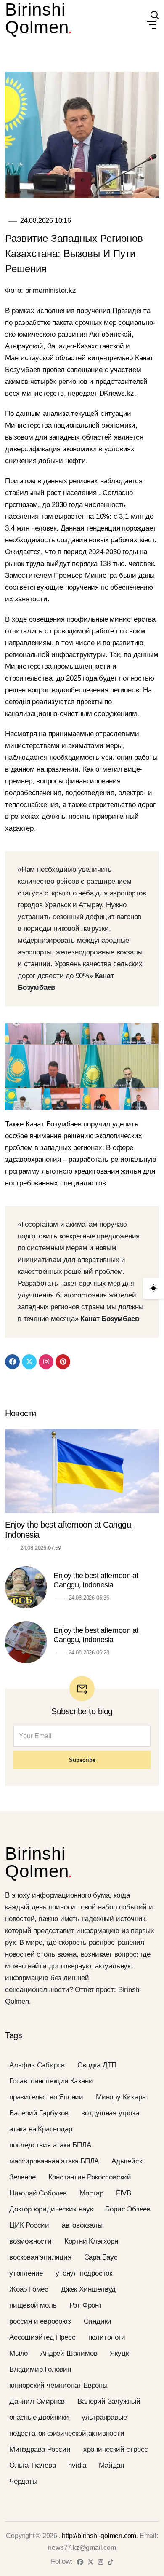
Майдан (111, 2465)
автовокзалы (82, 2225)
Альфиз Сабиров (37, 2065)
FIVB (124, 2193)
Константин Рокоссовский (90, 2177)
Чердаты (23, 2481)
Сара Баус (101, 2257)
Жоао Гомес (29, 2289)
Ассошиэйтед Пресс (42, 2337)
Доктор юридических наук (51, 2209)
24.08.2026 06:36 (89, 1598)
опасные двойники (39, 2417)
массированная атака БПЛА (54, 2161)
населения (81, 493)
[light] (153, 1288)
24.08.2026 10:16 (46, 221)
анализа (57, 414)
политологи (107, 2337)
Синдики (98, 2321)
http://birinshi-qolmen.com (99, 2536)
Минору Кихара (121, 2097)
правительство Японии (46, 2097)
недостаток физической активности (67, 2433)
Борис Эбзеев (128, 2209)
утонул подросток (84, 2273)
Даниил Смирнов (37, 2401)
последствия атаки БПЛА (50, 2145)
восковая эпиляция (40, 2257)
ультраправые (104, 2417)
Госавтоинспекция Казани (51, 2081)
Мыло (19, 2353)
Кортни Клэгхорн (91, 2241)
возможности (30, 2241)
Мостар (91, 2193)
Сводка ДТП (97, 2065)
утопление (26, 2273)
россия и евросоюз (40, 2321)
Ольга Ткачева (32, 2465)
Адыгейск (127, 2161)
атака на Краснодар (41, 2129)
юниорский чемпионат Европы (58, 2385)
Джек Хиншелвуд (88, 2289)
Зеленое (22, 2177)
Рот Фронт (86, 2305)
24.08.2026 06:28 (89, 1653)
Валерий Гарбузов (39, 2113)
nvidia (77, 2465)
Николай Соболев (38, 2193)
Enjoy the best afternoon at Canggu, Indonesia (69, 1530)
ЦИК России (29, 2225)
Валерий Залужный (109, 2401)
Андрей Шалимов (69, 2353)
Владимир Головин (40, 2369)
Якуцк (119, 2353)
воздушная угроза (110, 2113)
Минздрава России (40, 2449)
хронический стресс (116, 2449)
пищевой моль (33, 2305)
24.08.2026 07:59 (41, 1548)
